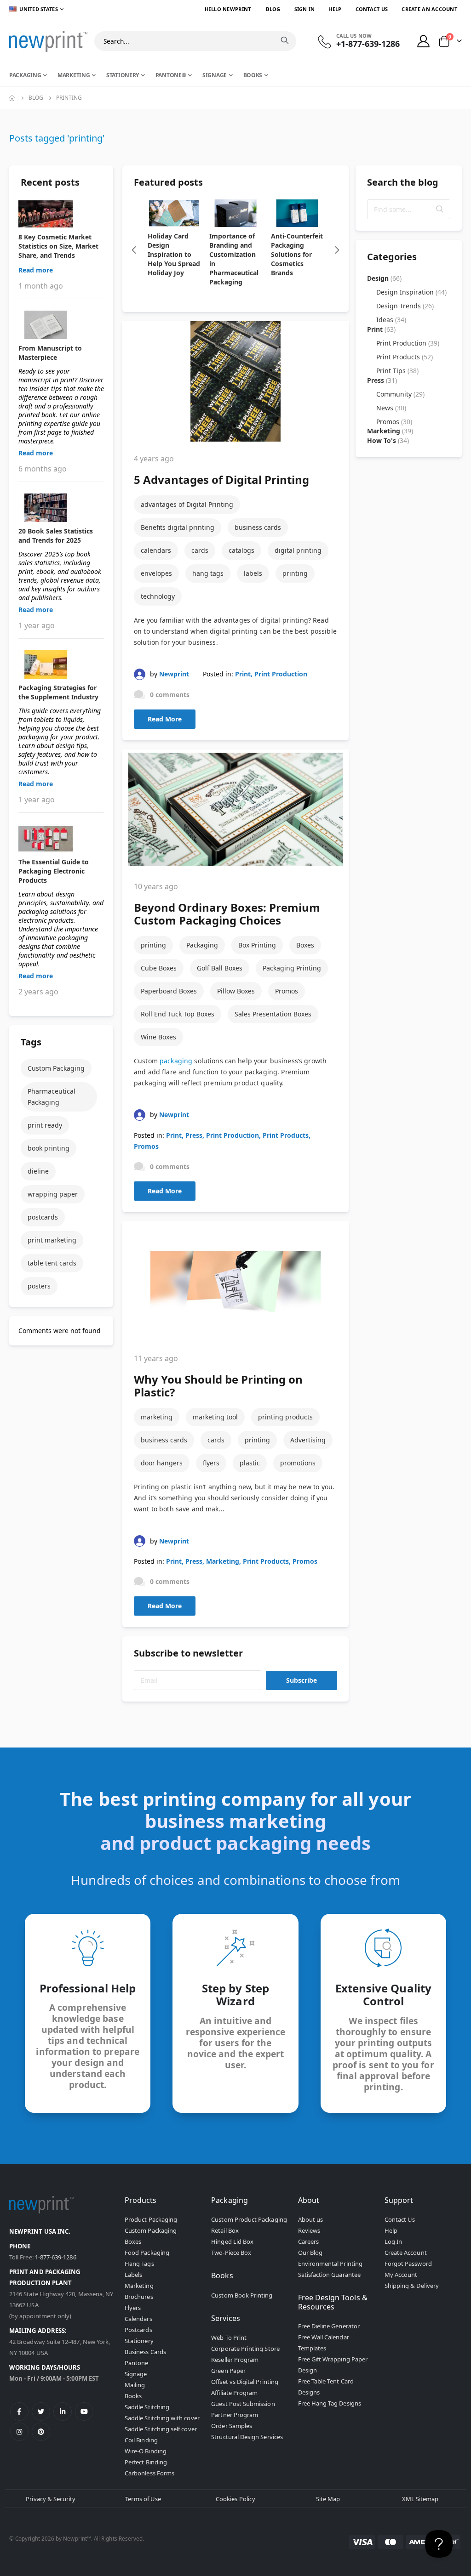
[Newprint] (48, 41)
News (391, 408)
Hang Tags (139, 2264)
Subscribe (302, 1680)
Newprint (174, 674)
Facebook (19, 2411)
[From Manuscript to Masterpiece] (61, 325)
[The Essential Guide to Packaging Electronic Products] (61, 839)
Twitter (41, 2411)
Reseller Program (235, 2360)
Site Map (328, 2499)
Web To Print (229, 2338)
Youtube (84, 2411)
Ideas (391, 320)
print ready (45, 1125)
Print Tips (397, 371)
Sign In (305, 9)
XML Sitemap (420, 2499)
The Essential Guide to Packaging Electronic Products (54, 871)
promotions (298, 1463)
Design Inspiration (411, 292)
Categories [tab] (392, 257)
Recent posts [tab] (50, 182)
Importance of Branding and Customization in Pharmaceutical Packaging (234, 259)
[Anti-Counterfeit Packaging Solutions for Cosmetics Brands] (297, 213)
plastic (250, 1463)
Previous (134, 250)
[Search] (285, 40)
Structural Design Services (247, 2437)
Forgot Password (408, 2264)
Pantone (136, 2363)
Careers (308, 2241)
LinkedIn (63, 2411)
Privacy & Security (51, 2499)
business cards (258, 527)
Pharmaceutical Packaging (52, 1097)
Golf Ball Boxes (220, 968)
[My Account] (424, 41)
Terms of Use (143, 2499)
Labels (133, 2275)
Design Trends (405, 306)
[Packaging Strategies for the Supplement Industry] (61, 664)
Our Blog (310, 2253)
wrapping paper (53, 1194)
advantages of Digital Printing (187, 504)
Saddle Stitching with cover (162, 2418)
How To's (388, 440)
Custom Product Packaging (249, 2219)
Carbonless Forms (149, 2473)
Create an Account (429, 9)
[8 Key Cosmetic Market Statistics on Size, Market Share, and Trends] (61, 214)
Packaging (202, 945)
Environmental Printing (330, 2264)
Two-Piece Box (231, 2253)
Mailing (135, 2385)
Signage (136, 2374)
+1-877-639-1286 (368, 44)
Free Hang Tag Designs (330, 2403)
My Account (401, 2275)
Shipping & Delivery (412, 2286)
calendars (156, 550)
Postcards (138, 2330)
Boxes (305, 945)
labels (253, 573)
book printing (49, 1148)
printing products (285, 1417)
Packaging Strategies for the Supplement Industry (58, 692)
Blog (273, 9)
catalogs (241, 550)
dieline (38, 1171)
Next (337, 250)
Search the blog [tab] (403, 182)
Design (384, 278)
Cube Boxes (159, 968)
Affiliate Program (234, 2393)
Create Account (406, 2253)
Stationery (139, 2341)
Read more (36, 270)
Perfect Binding (146, 2462)
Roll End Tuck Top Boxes (178, 1014)
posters (39, 1286)
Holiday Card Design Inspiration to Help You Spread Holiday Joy (174, 254)
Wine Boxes (158, 1037)
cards (200, 550)
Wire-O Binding (146, 2451)
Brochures (139, 2297)
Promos (287, 991)
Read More (165, 719)
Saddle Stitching (147, 2407)
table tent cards (52, 1263)
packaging (176, 1061)
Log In (393, 2241)
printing (295, 573)
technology (158, 596)
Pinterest (41, 2432)
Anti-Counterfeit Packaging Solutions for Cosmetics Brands (297, 254)
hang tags (208, 573)
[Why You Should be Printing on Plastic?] (235, 1281)
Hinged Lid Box (232, 2241)
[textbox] (409, 209)
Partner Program (235, 2415)
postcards (43, 1217)
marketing (157, 1417)
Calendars (138, 2319)
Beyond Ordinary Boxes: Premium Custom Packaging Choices (227, 914)
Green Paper (228, 2371)
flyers (211, 1463)
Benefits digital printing (178, 527)
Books (133, 2396)
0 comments (170, 695)
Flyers (133, 2308)
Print (243, 674)
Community (400, 394)
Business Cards (145, 2352)
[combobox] (195, 41)
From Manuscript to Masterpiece (50, 353)
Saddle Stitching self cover (161, 2429)
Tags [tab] (31, 1042)
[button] (440, 209)
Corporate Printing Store (245, 2349)
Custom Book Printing (242, 2295)
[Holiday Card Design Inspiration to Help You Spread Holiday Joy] (174, 213)
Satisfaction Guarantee (329, 2275)
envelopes (156, 573)
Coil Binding (141, 2440)
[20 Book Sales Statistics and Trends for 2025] (61, 508)
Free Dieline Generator (329, 2326)
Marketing (223, 1561)
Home (12, 98)
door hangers (162, 1463)
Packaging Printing (292, 968)
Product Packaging (151, 2219)
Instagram (19, 2432)
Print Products (286, 1135)
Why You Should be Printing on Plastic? (218, 1386)
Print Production (281, 674)
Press (194, 1135)
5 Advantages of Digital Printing (221, 479)
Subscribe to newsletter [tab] (188, 1653)
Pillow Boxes (236, 991)
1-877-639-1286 (56, 2257)
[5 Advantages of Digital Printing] (235, 381)
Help (335, 9)
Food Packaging (147, 2253)
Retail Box (225, 2230)
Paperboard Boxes (169, 991)
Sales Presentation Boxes (273, 1014)
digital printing (298, 550)
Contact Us (372, 9)
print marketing (52, 1240)
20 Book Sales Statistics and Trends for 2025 (56, 536)
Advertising (308, 1440)
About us (311, 2219)
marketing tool (215, 1417)
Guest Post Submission (243, 2404)
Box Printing (257, 945)
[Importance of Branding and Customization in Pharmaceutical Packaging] (235, 213)
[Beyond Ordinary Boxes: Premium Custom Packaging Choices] (235, 809)
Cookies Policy (235, 2499)
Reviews (309, 2230)
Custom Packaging (56, 1068)
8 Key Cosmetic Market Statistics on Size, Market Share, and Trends (58, 246)
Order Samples (232, 2426)
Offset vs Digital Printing (245, 2382)
